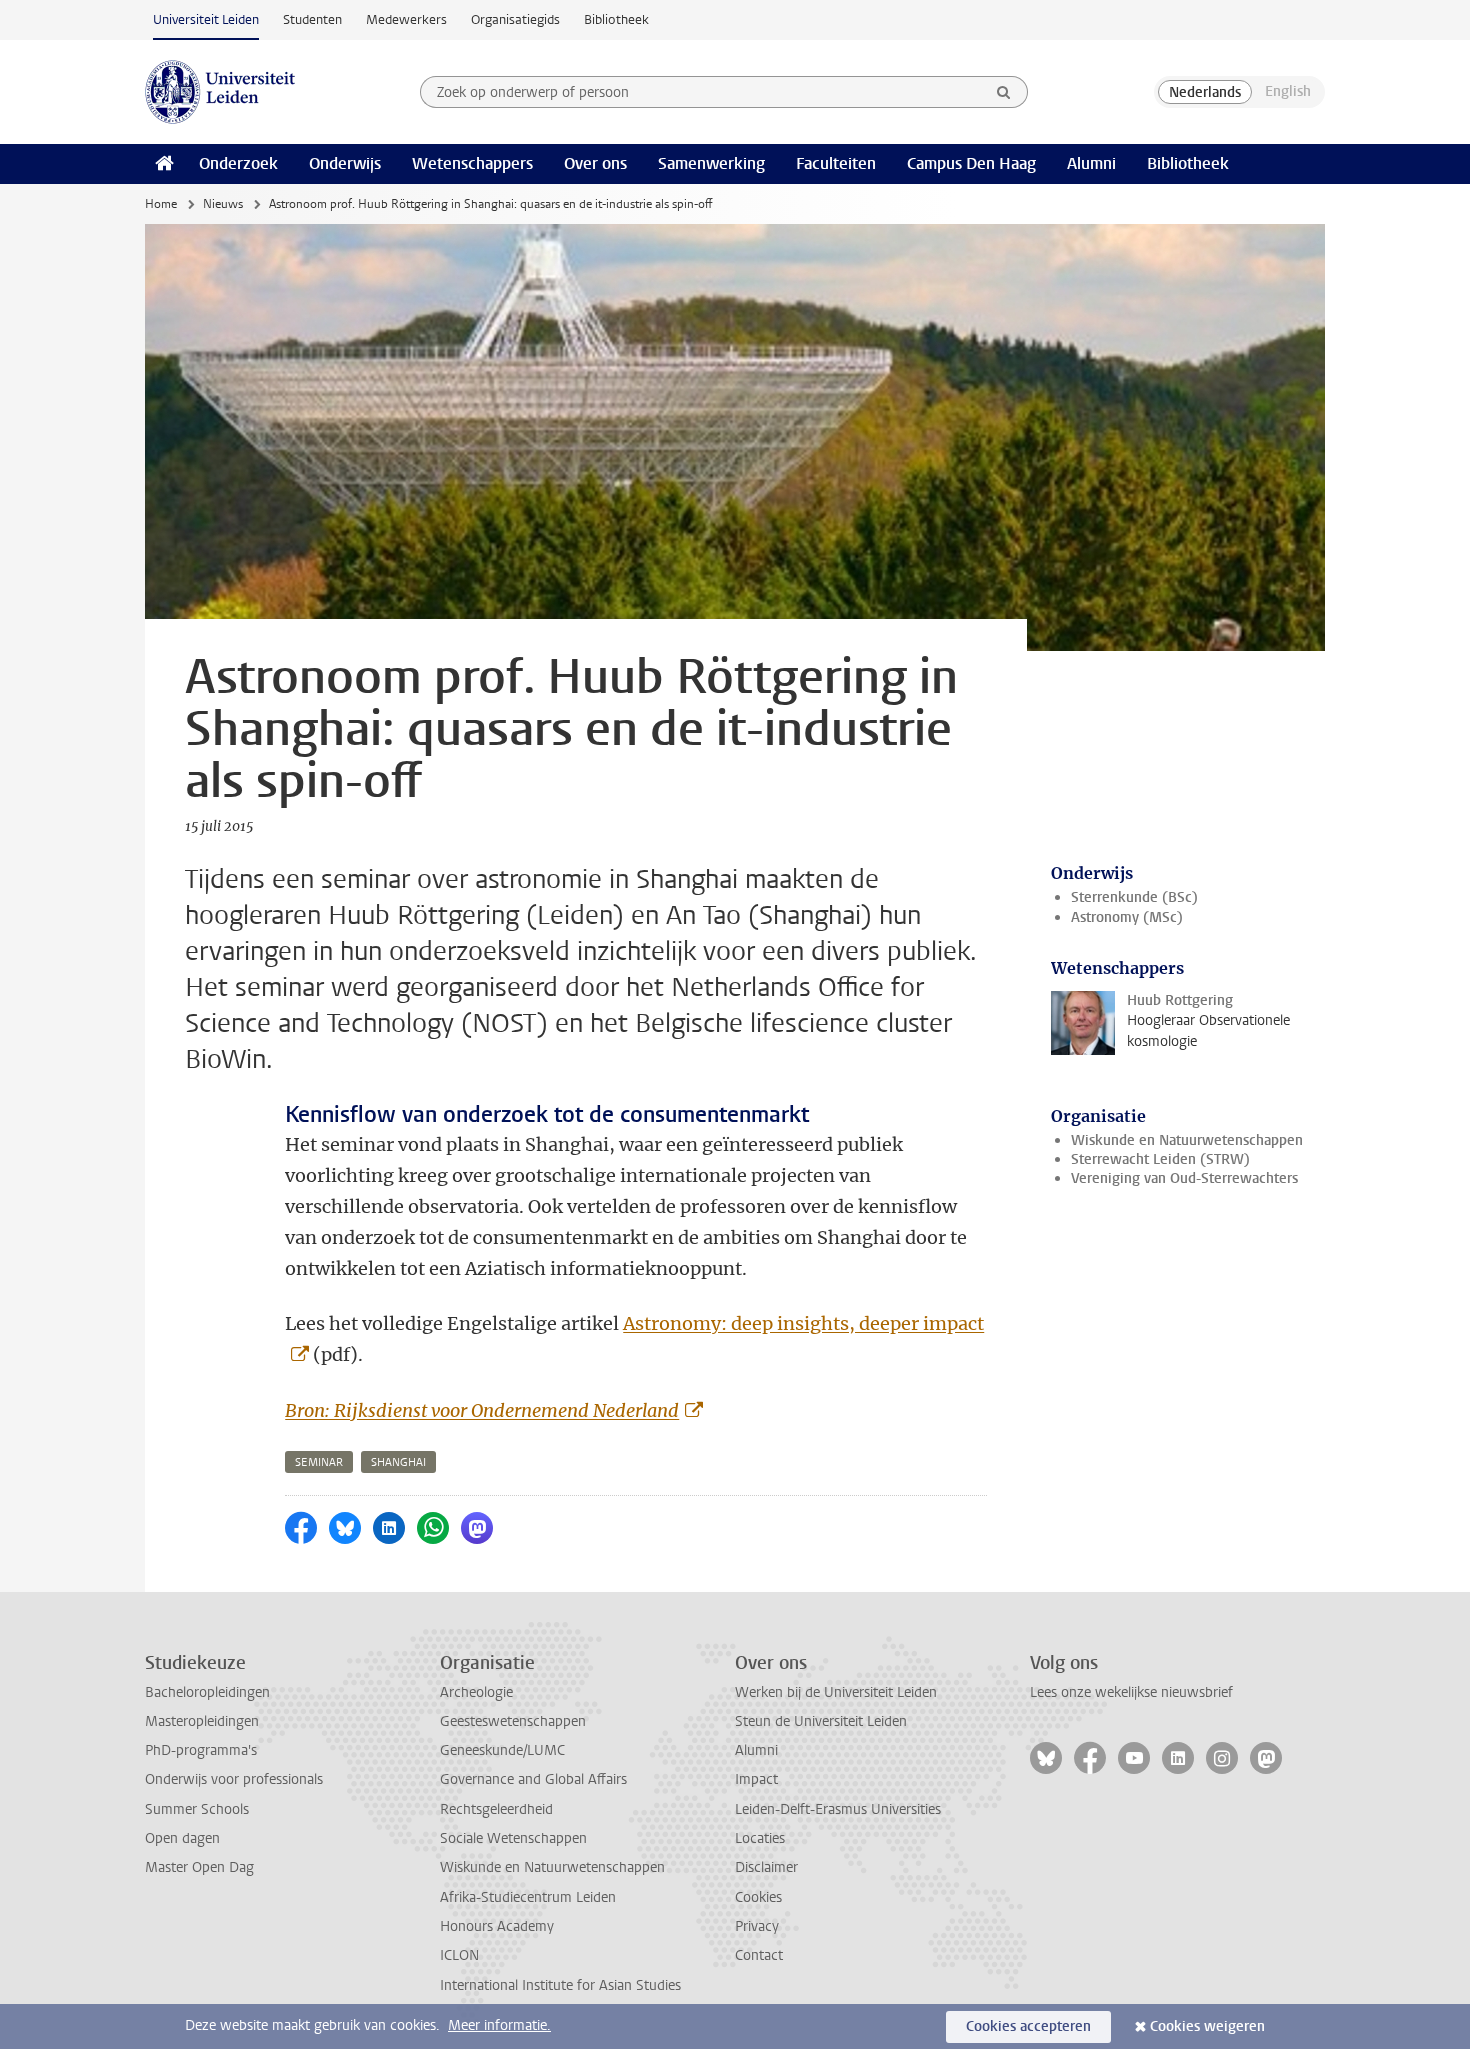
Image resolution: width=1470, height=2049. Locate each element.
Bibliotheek (616, 19)
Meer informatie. (499, 2025)
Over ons (595, 163)
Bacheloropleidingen (207, 1692)
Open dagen (182, 1838)
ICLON (459, 1955)
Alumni (1091, 163)
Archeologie (476, 1692)
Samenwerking (711, 163)
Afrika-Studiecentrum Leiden (528, 1897)
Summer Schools (197, 1809)
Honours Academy (497, 1926)
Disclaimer (766, 1867)
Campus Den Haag (971, 163)
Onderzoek (238, 163)
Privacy (757, 1926)
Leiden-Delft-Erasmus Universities (838, 1809)
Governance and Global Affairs (533, 1779)
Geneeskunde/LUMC (502, 1750)
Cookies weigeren (1207, 2026)
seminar (319, 1462)
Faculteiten (836, 163)
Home (161, 204)
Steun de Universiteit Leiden (821, 1721)
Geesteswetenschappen (513, 1721)
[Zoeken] (1004, 92)
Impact (756, 1779)
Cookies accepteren (1028, 2026)
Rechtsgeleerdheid (496, 1809)
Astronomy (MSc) (1127, 917)
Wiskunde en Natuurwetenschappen (1187, 1140)
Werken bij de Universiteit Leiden (836, 1692)
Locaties (760, 1838)
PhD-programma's (201, 1750)
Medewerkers (406, 19)
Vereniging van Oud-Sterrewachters (1184, 1178)
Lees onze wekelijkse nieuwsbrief (1131, 1692)
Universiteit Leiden (206, 19)
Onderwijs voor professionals (234, 1779)
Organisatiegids (515, 19)
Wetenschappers (472, 163)
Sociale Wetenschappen (513, 1838)
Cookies (758, 1897)
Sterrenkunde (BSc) (1134, 897)
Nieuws (223, 204)
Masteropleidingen (202, 1721)
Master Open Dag (199, 1867)
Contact (759, 1955)
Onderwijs (345, 163)
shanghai (398, 1462)
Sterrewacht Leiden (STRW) (1160, 1159)
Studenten (312, 19)
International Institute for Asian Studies (560, 1985)
